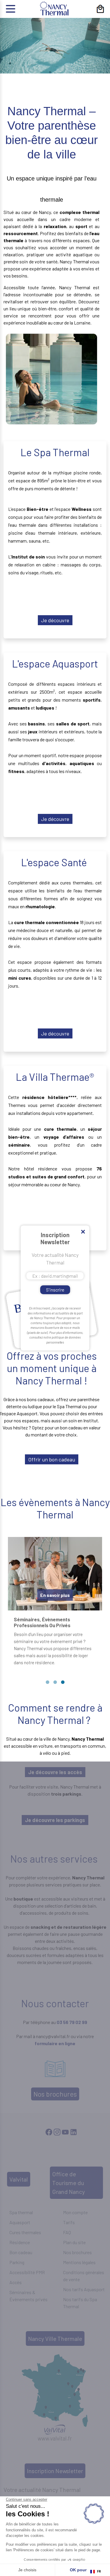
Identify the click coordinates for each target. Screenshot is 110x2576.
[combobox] (96, 2572)
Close (83, 1232)
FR (99, 2571)
